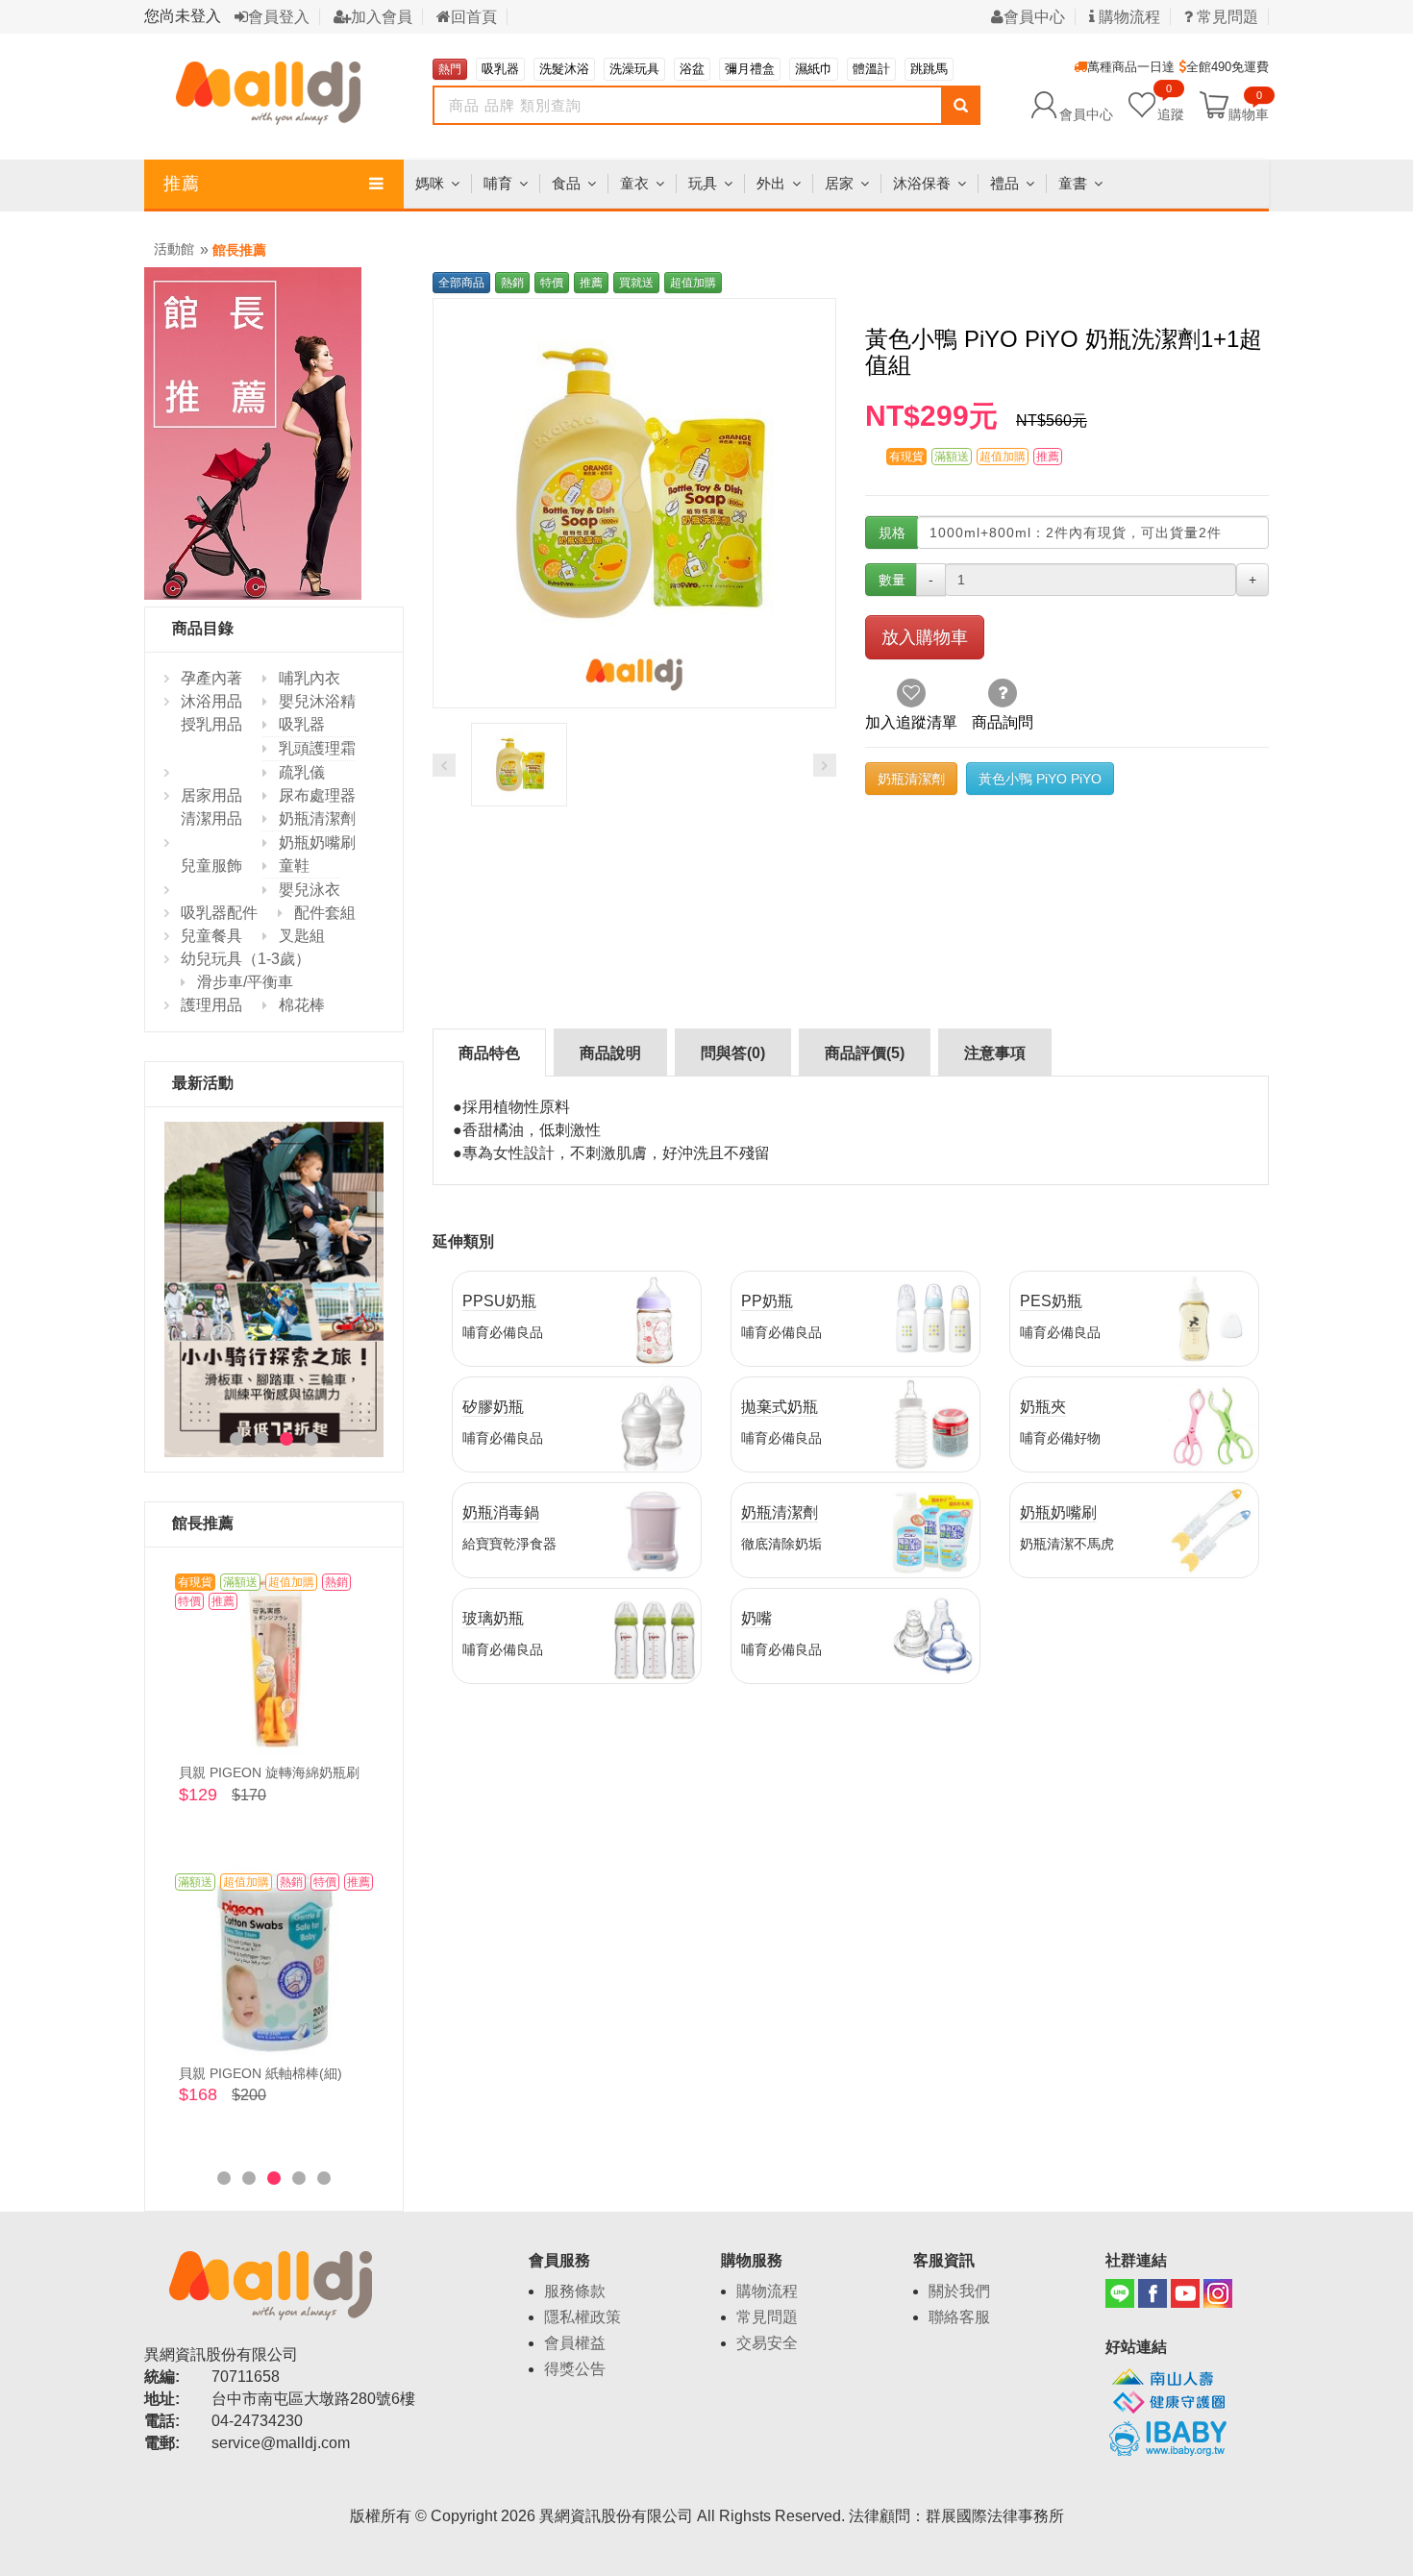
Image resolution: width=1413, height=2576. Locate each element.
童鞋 (294, 866)
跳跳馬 (929, 69)
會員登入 (279, 17)
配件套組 (325, 913)
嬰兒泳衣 (310, 890)
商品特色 (489, 1053)
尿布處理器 (317, 795)
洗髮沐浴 (564, 69)
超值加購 (693, 283)
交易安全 (767, 2343)
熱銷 (512, 283)
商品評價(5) (865, 1053)
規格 (892, 533)
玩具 (703, 183)
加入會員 (382, 17)
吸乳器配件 (219, 913)
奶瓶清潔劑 (317, 818)
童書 (1073, 183)
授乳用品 (211, 724)
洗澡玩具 (634, 69)
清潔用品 (211, 818)
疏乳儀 (302, 772)
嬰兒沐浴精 (317, 701)
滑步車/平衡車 (245, 982)
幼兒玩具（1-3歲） (246, 959)
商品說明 (610, 1053)
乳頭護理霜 (317, 748)
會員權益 (575, 2343)
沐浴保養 (922, 183)
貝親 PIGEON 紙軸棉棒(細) (260, 2073)
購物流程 (1128, 17)
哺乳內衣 (310, 678)
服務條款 (575, 2291)
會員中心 (1034, 17)
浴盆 (692, 69)
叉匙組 (302, 936)
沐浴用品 (211, 701)
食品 (566, 183)
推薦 (182, 184)
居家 (839, 183)
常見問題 (1226, 17)
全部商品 (461, 283)
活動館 (174, 249)
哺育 (498, 183)
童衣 (634, 183)
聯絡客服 (959, 2317)
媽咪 (430, 183)
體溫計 (871, 69)
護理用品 (211, 1005)
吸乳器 (500, 69)
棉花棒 (302, 1005)
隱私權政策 (583, 2317)
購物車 (1249, 113)
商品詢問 (1003, 722)
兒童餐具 (211, 936)
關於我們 (959, 2291)
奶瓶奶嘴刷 (317, 842)
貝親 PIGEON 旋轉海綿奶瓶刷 (269, 1772)
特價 (552, 283)
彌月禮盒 (750, 69)
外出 (771, 183)
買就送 (636, 283)
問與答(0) (733, 1053)
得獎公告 (575, 2369)
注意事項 (995, 1053)
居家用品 (211, 795)
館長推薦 (239, 250)
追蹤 (1171, 104)
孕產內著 (211, 678)
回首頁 (474, 17)
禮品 (1004, 183)
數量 (892, 580)
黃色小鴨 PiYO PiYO (1040, 779)
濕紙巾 (814, 69)
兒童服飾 (211, 866)
